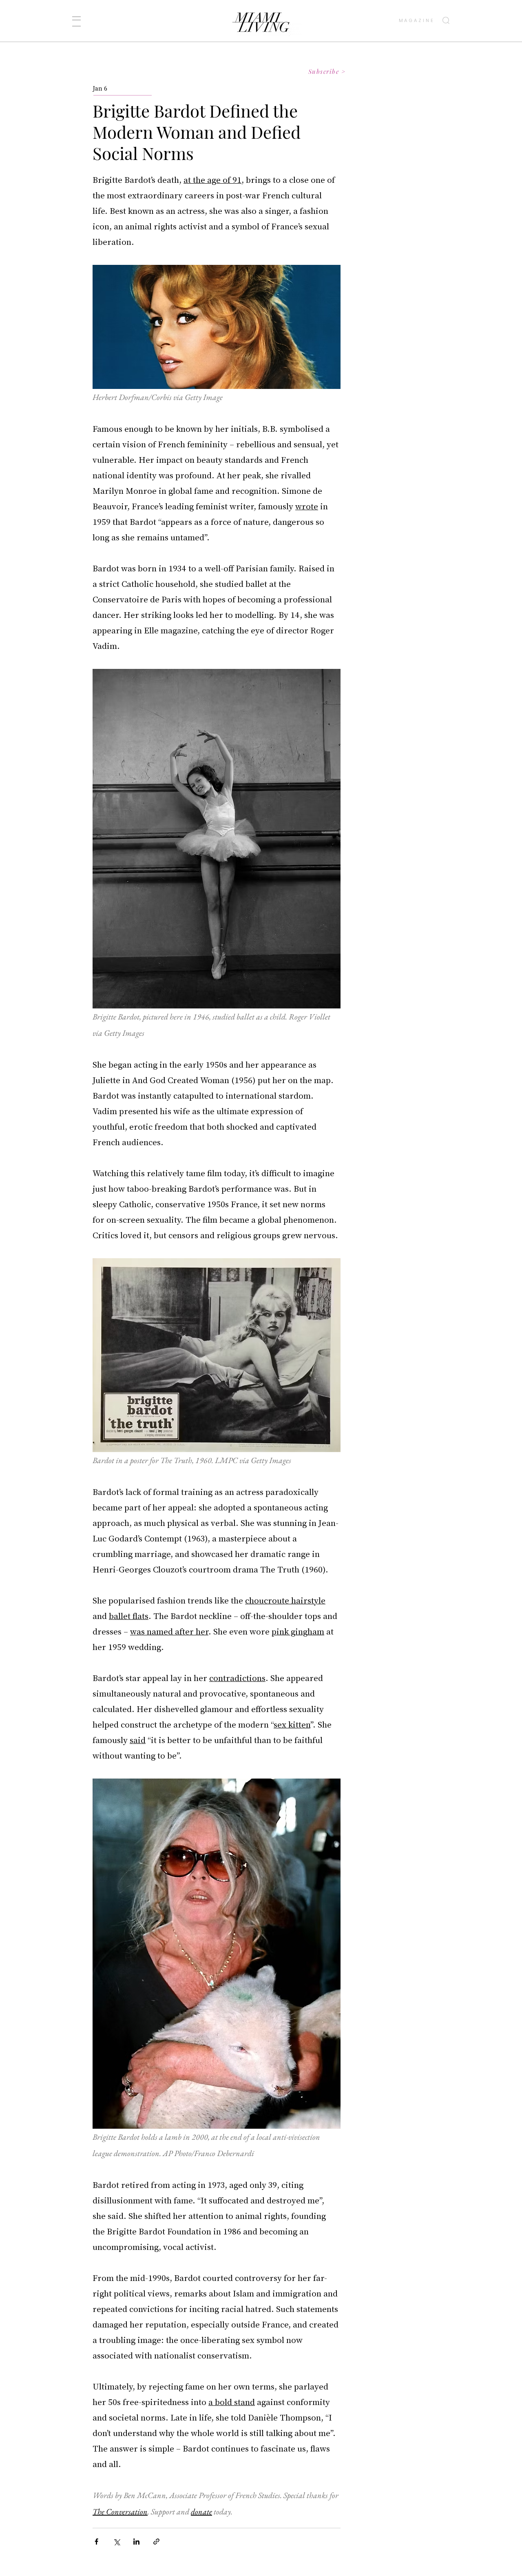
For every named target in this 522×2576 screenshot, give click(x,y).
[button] (76, 21)
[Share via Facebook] (96, 2542)
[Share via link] (156, 2542)
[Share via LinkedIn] (136, 2542)
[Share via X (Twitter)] (116, 2542)
